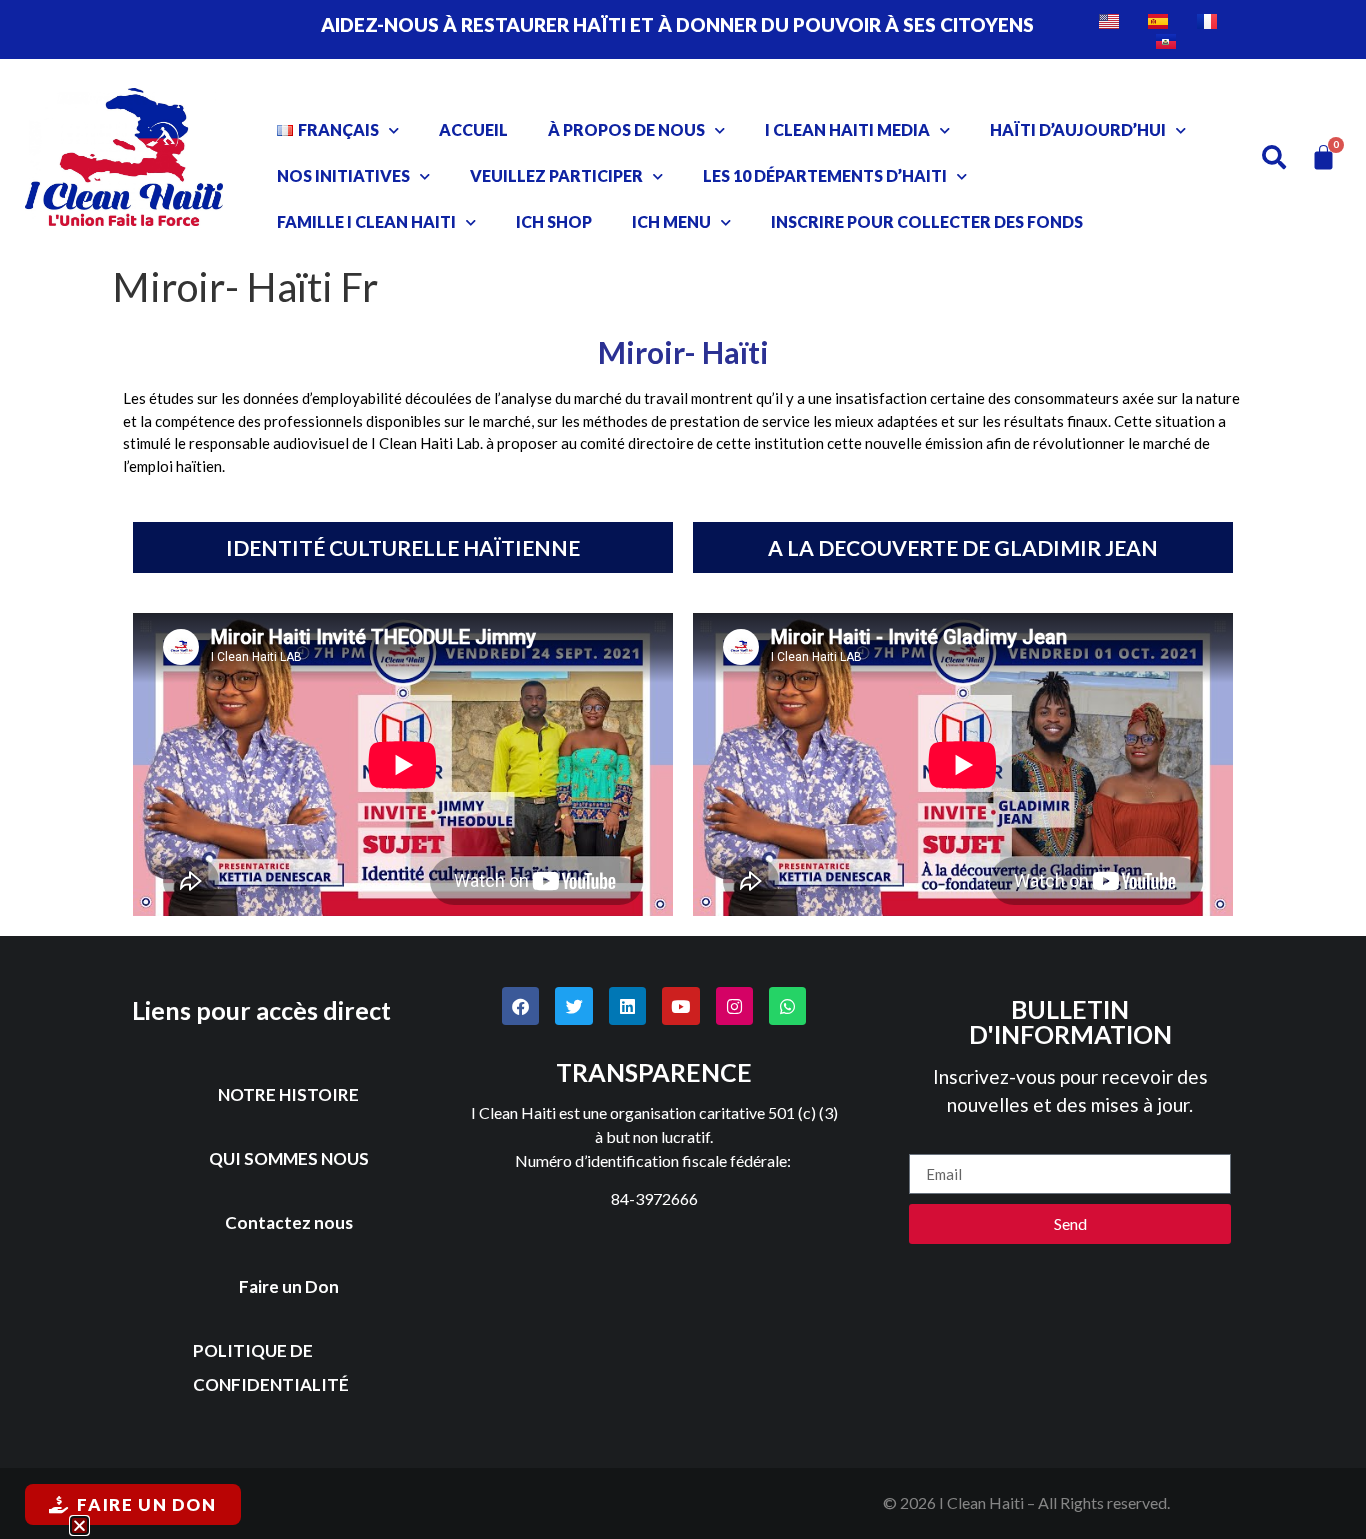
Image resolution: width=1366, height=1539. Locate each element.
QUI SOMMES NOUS (289, 1158)
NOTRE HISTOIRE (288, 1094)
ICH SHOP (554, 221)
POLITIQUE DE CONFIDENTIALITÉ (271, 1367)
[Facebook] (520, 1005)
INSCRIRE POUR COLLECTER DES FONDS (927, 221)
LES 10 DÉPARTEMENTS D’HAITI (825, 175)
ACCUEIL (473, 129)
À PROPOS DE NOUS (626, 129)
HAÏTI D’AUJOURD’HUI (1078, 129)
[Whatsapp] (787, 1005)
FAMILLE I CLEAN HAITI (366, 221)
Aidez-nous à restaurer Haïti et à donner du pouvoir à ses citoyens (677, 24)
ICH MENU (671, 221)
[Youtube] (680, 1005)
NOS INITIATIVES (343, 175)
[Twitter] (573, 1005)
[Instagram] (734, 1005)
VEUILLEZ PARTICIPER (556, 175)
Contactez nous (289, 1222)
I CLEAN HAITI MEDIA (847, 129)
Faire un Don (289, 1286)
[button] (79, 1525)
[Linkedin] (627, 1005)
